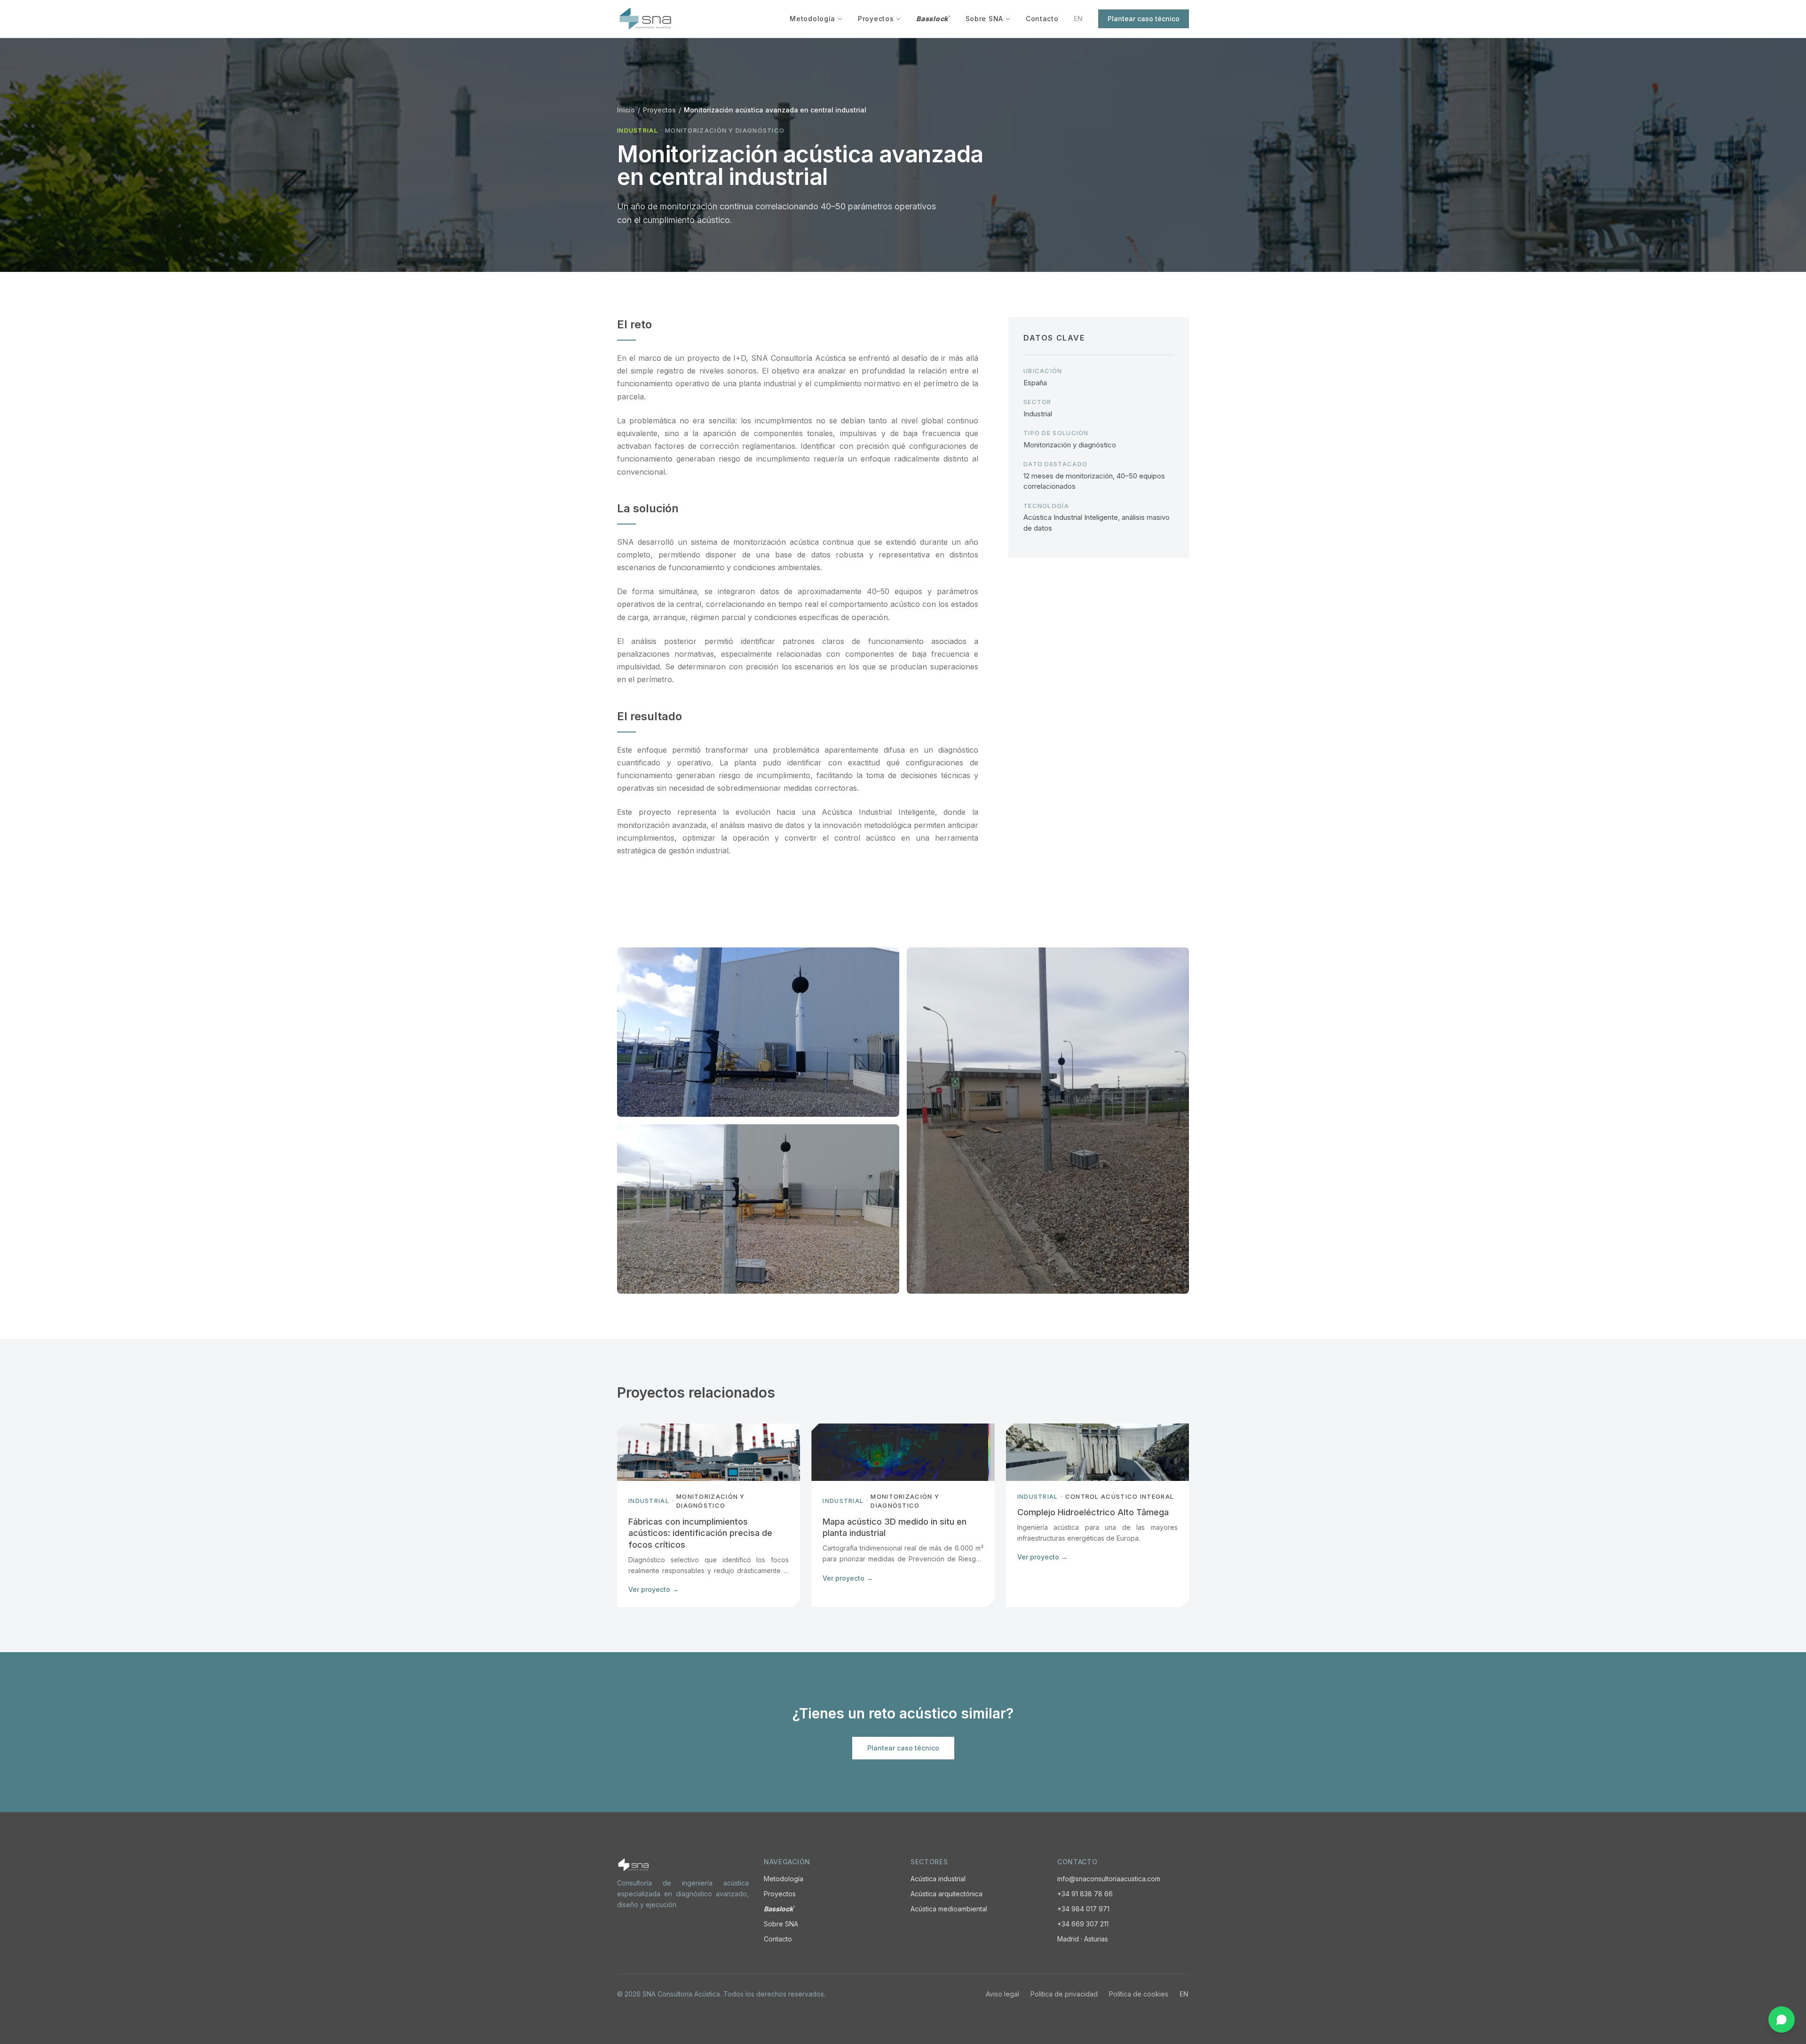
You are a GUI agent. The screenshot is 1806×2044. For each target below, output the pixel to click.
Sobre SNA (984, 19)
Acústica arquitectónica (947, 1894)
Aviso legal (1002, 1994)
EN (1078, 19)
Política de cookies (1139, 1994)
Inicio (626, 110)
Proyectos (876, 19)
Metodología (812, 19)
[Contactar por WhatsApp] (1782, 2020)
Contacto (1042, 19)
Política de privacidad (1064, 1994)
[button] (758, 1032)
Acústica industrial (938, 1879)
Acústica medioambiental (949, 1909)
